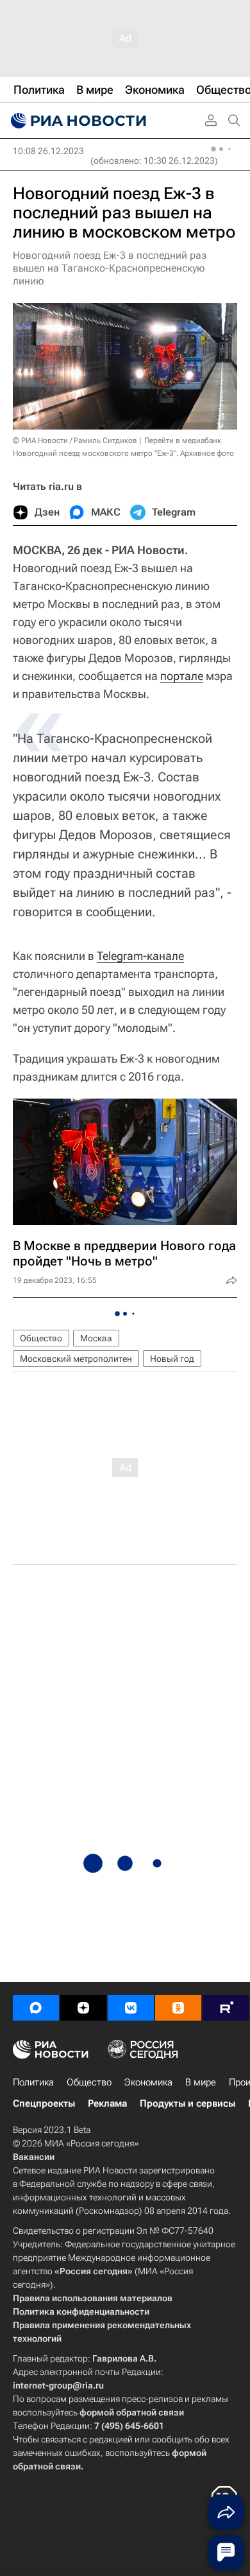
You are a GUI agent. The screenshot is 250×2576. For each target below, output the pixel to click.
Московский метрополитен (76, 1359)
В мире (201, 2082)
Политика (33, 2082)
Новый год (172, 1359)
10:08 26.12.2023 (48, 151)
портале (182, 676)
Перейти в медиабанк (183, 440)
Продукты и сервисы (188, 2103)
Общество (41, 1338)
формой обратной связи (132, 2412)
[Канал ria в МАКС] (36, 2008)
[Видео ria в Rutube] (226, 2008)
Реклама (107, 2103)
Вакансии (34, 2157)
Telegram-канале (140, 956)
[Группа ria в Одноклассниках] (178, 2008)
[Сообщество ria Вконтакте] (131, 2008)
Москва (96, 1338)
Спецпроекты (44, 2103)
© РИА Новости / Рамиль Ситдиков (75, 440)
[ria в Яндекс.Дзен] (83, 2008)
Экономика (148, 2082)
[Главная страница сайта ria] (77, 121)
